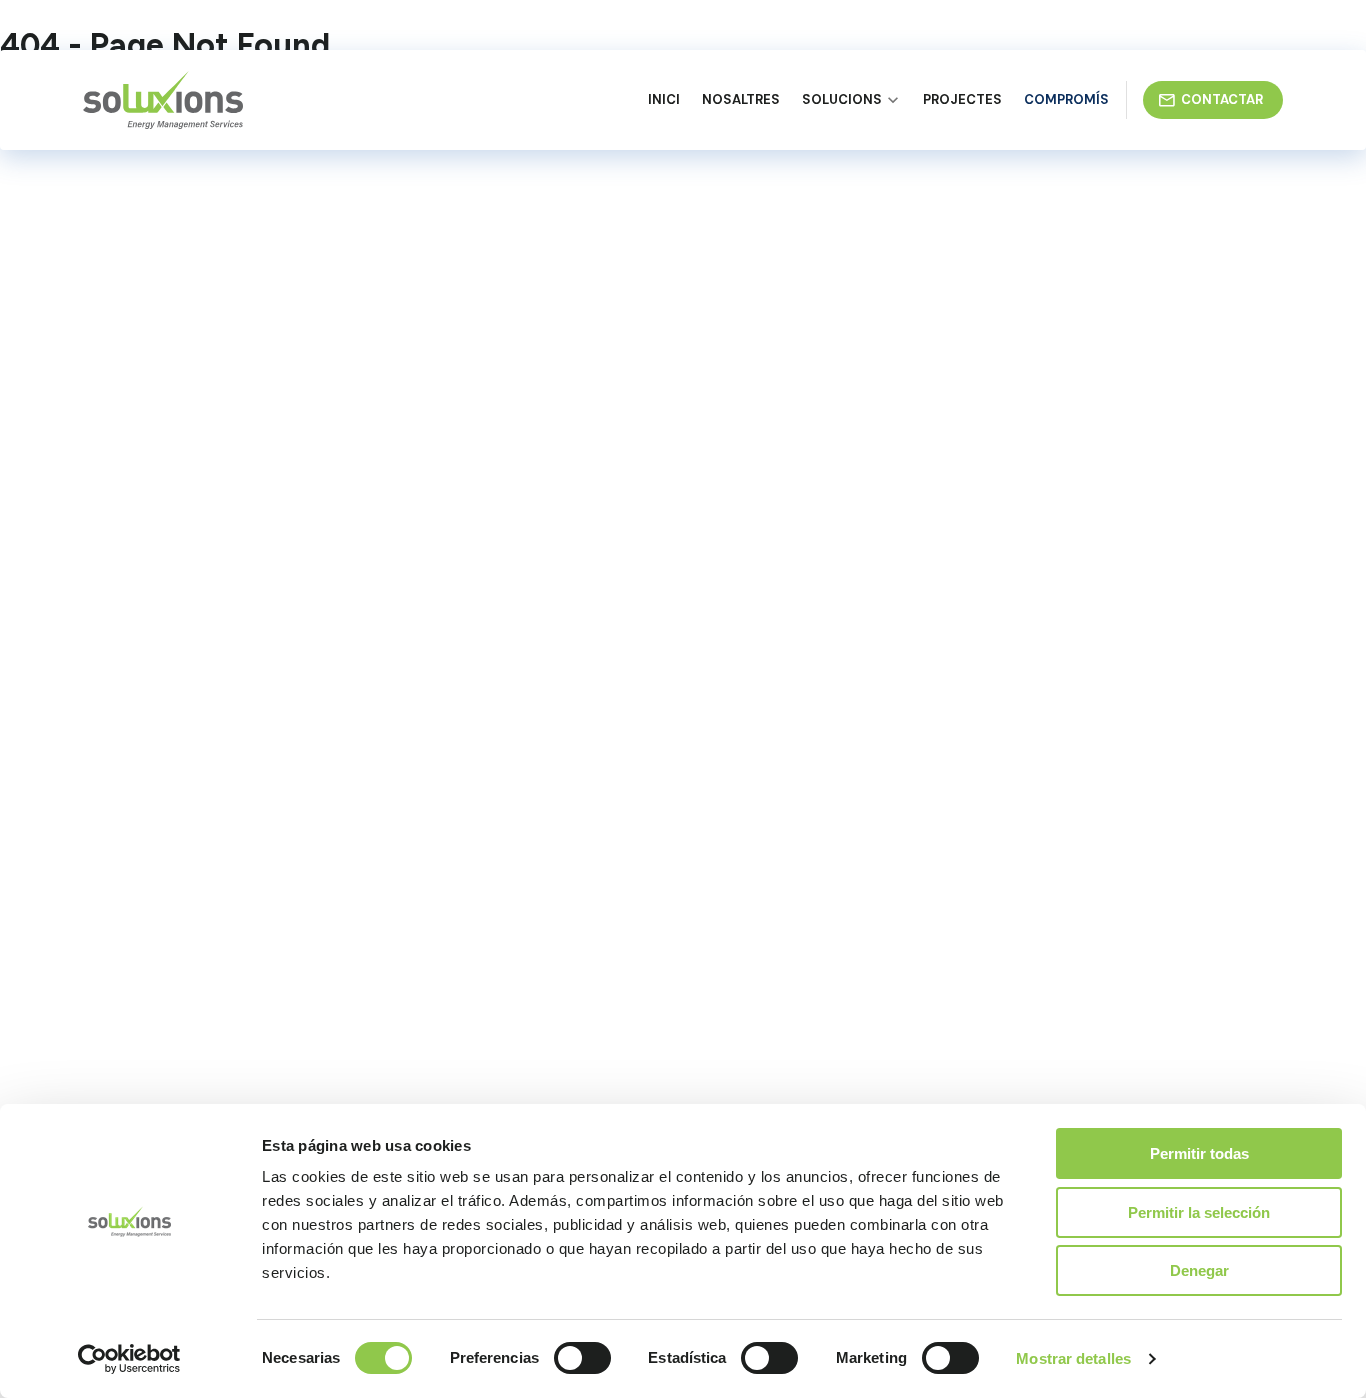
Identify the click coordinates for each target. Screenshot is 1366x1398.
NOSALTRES (741, 99)
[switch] (582, 1358)
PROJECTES (962, 99)
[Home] (163, 100)
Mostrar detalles (1073, 1358)
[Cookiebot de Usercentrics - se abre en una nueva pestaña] (129, 1359)
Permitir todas (1199, 1153)
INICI (664, 99)
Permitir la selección (1199, 1212)
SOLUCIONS (842, 99)
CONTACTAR (1222, 99)
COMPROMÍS (1066, 99)
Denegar (1199, 1270)
